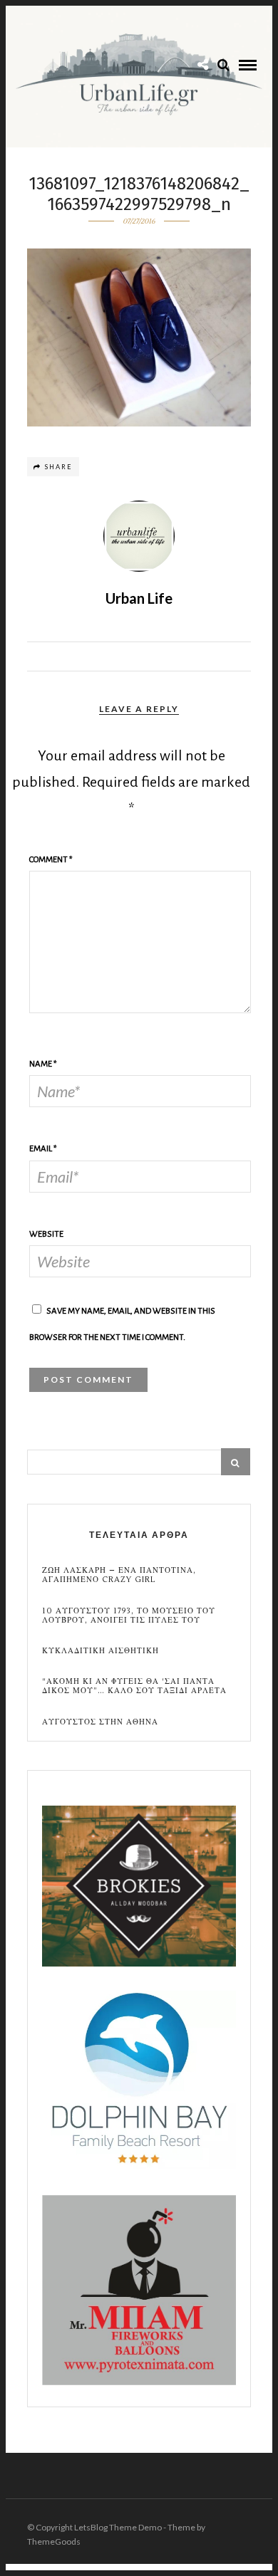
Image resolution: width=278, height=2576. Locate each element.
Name (43, 1064)
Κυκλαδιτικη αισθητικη (101, 1651)
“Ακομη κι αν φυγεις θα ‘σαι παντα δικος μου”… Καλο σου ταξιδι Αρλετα (134, 1686)
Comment (51, 860)
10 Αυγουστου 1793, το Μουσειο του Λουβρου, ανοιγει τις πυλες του (129, 1616)
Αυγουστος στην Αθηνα (100, 1722)
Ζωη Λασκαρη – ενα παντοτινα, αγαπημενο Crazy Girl (119, 1575)
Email (43, 1149)
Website (46, 1234)
